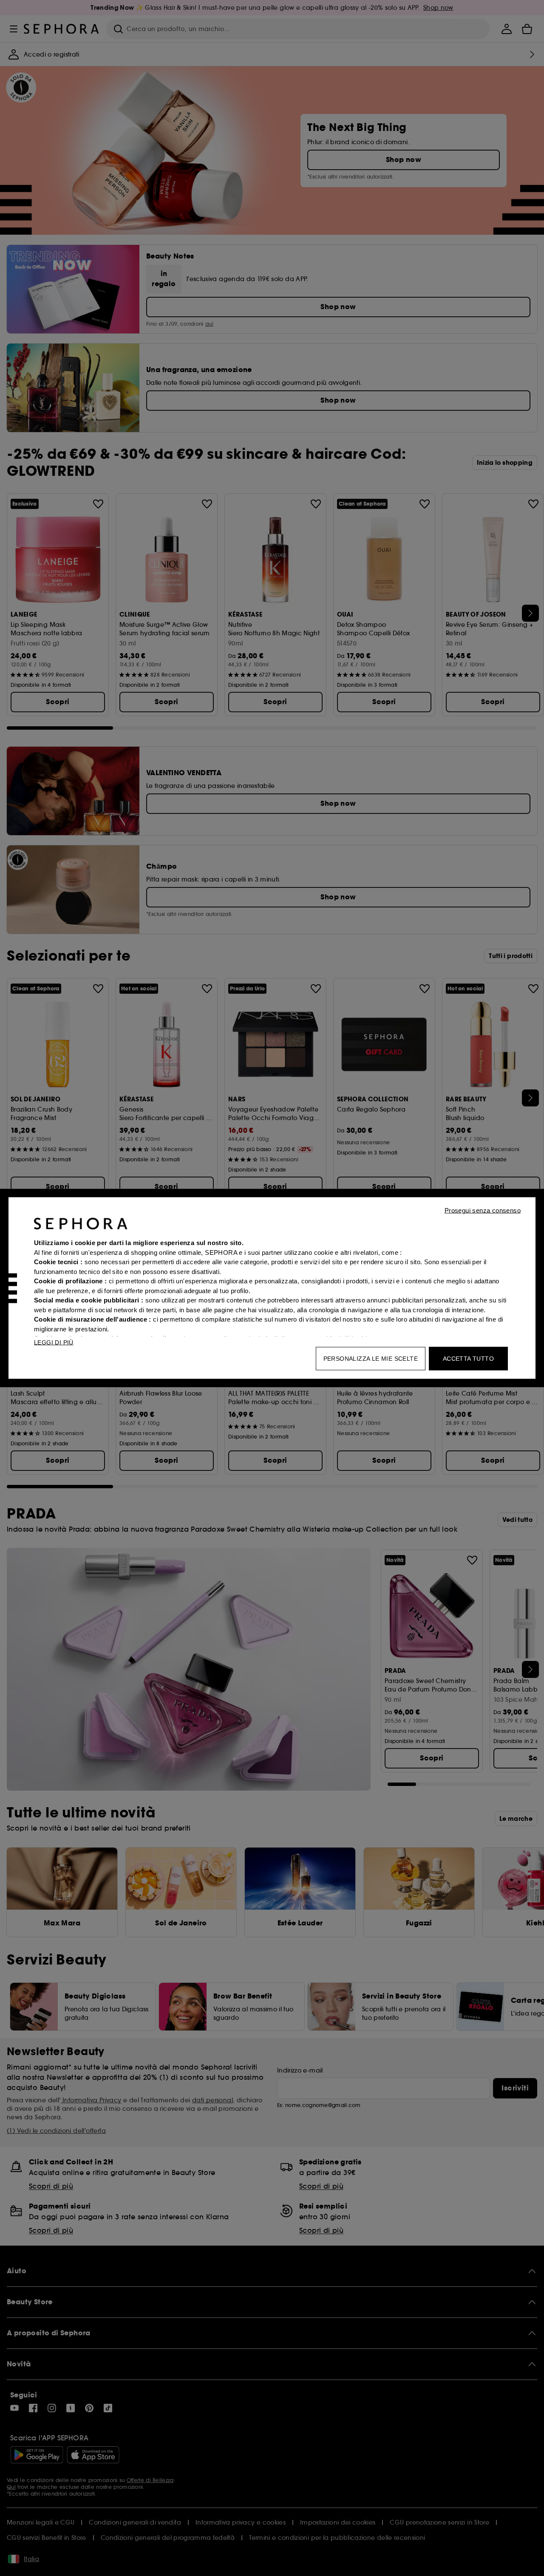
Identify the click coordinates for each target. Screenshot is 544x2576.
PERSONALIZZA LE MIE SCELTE (371, 1359)
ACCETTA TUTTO (468, 1359)
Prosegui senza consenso (483, 1210)
